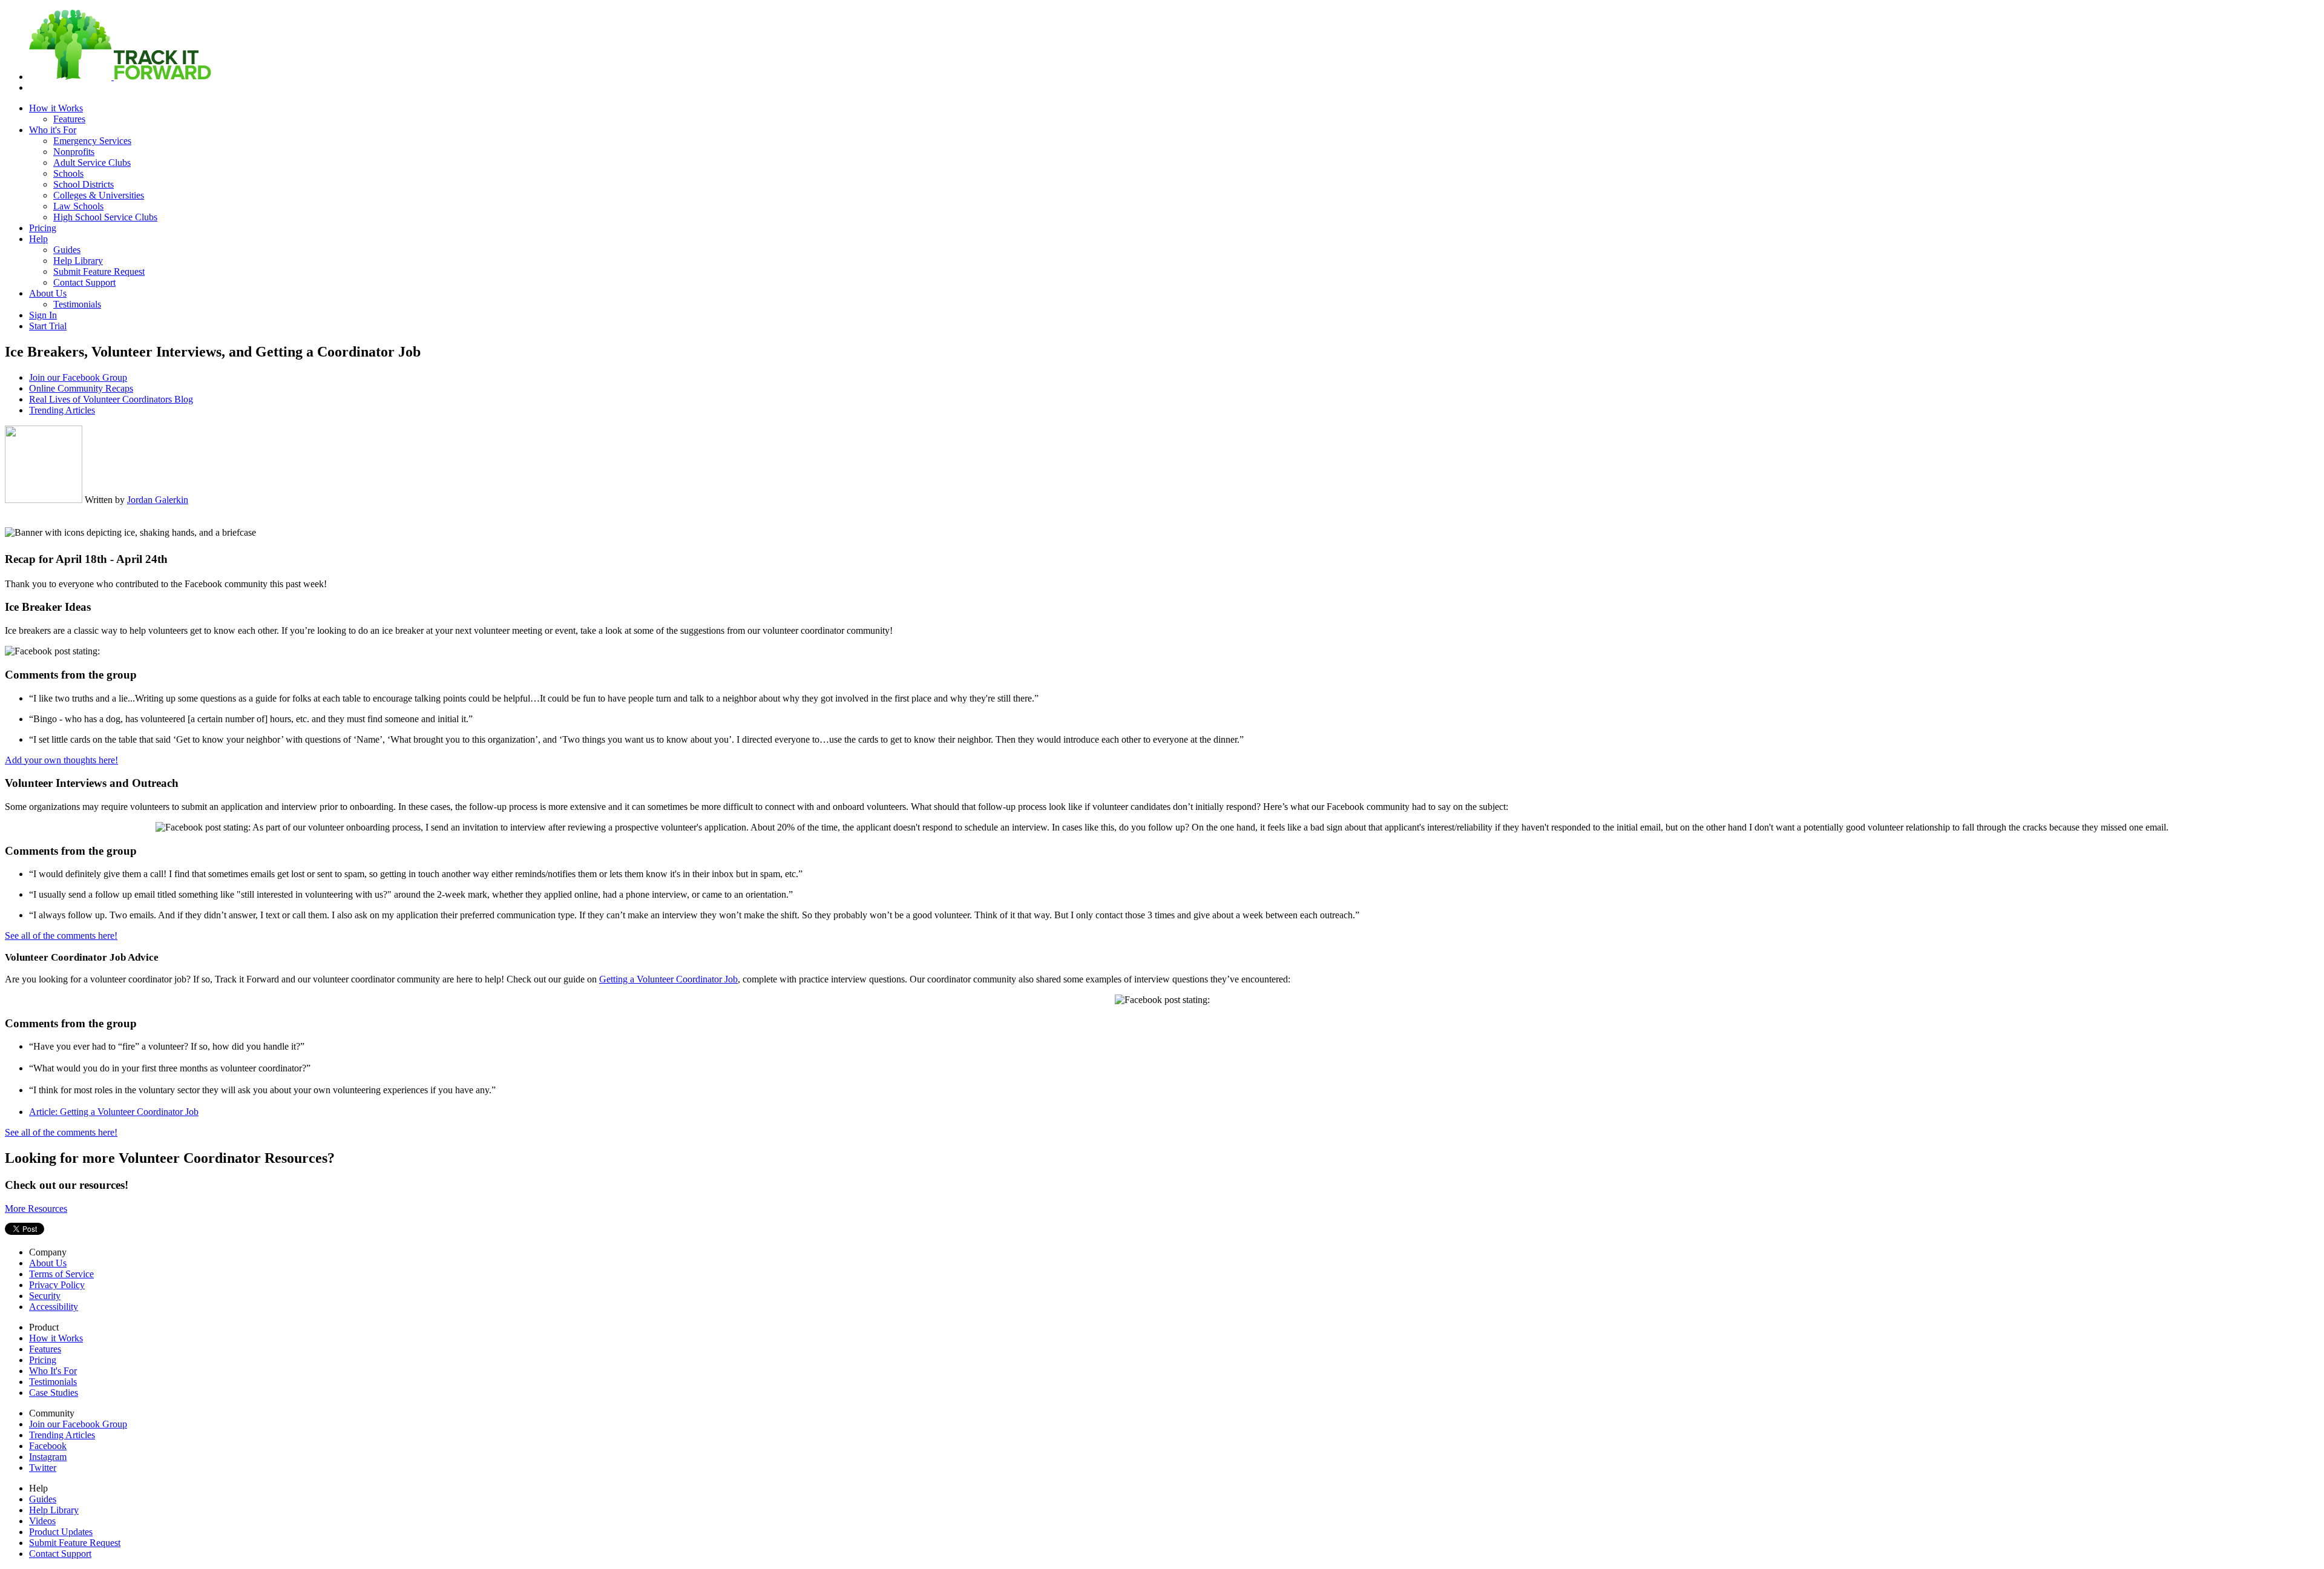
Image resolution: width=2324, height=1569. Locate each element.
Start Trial (48, 326)
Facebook (48, 1446)
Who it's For (53, 130)
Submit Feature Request (99, 271)
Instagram (48, 1457)
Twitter (43, 1468)
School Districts (84, 184)
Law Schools (78, 206)
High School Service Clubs (105, 217)
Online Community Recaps (81, 388)
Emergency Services (92, 141)
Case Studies (54, 1393)
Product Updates (61, 1532)
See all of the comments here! (61, 936)
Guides (67, 250)
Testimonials (77, 304)
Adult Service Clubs (92, 163)
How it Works (56, 108)
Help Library (78, 261)
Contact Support (84, 282)
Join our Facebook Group (78, 377)
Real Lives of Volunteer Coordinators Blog (111, 399)
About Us (48, 293)
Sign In (43, 315)
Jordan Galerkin (158, 500)
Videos (42, 1521)
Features (69, 119)
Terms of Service (61, 1274)
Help (38, 239)
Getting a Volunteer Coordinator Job (668, 979)
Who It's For (53, 1371)
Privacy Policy (57, 1285)
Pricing (43, 228)
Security (45, 1296)
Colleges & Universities (99, 195)
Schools (68, 173)
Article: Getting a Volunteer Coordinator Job (114, 1112)
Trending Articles (62, 410)
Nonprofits (74, 152)
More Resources (36, 1209)
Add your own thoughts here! (61, 760)
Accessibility (54, 1307)
